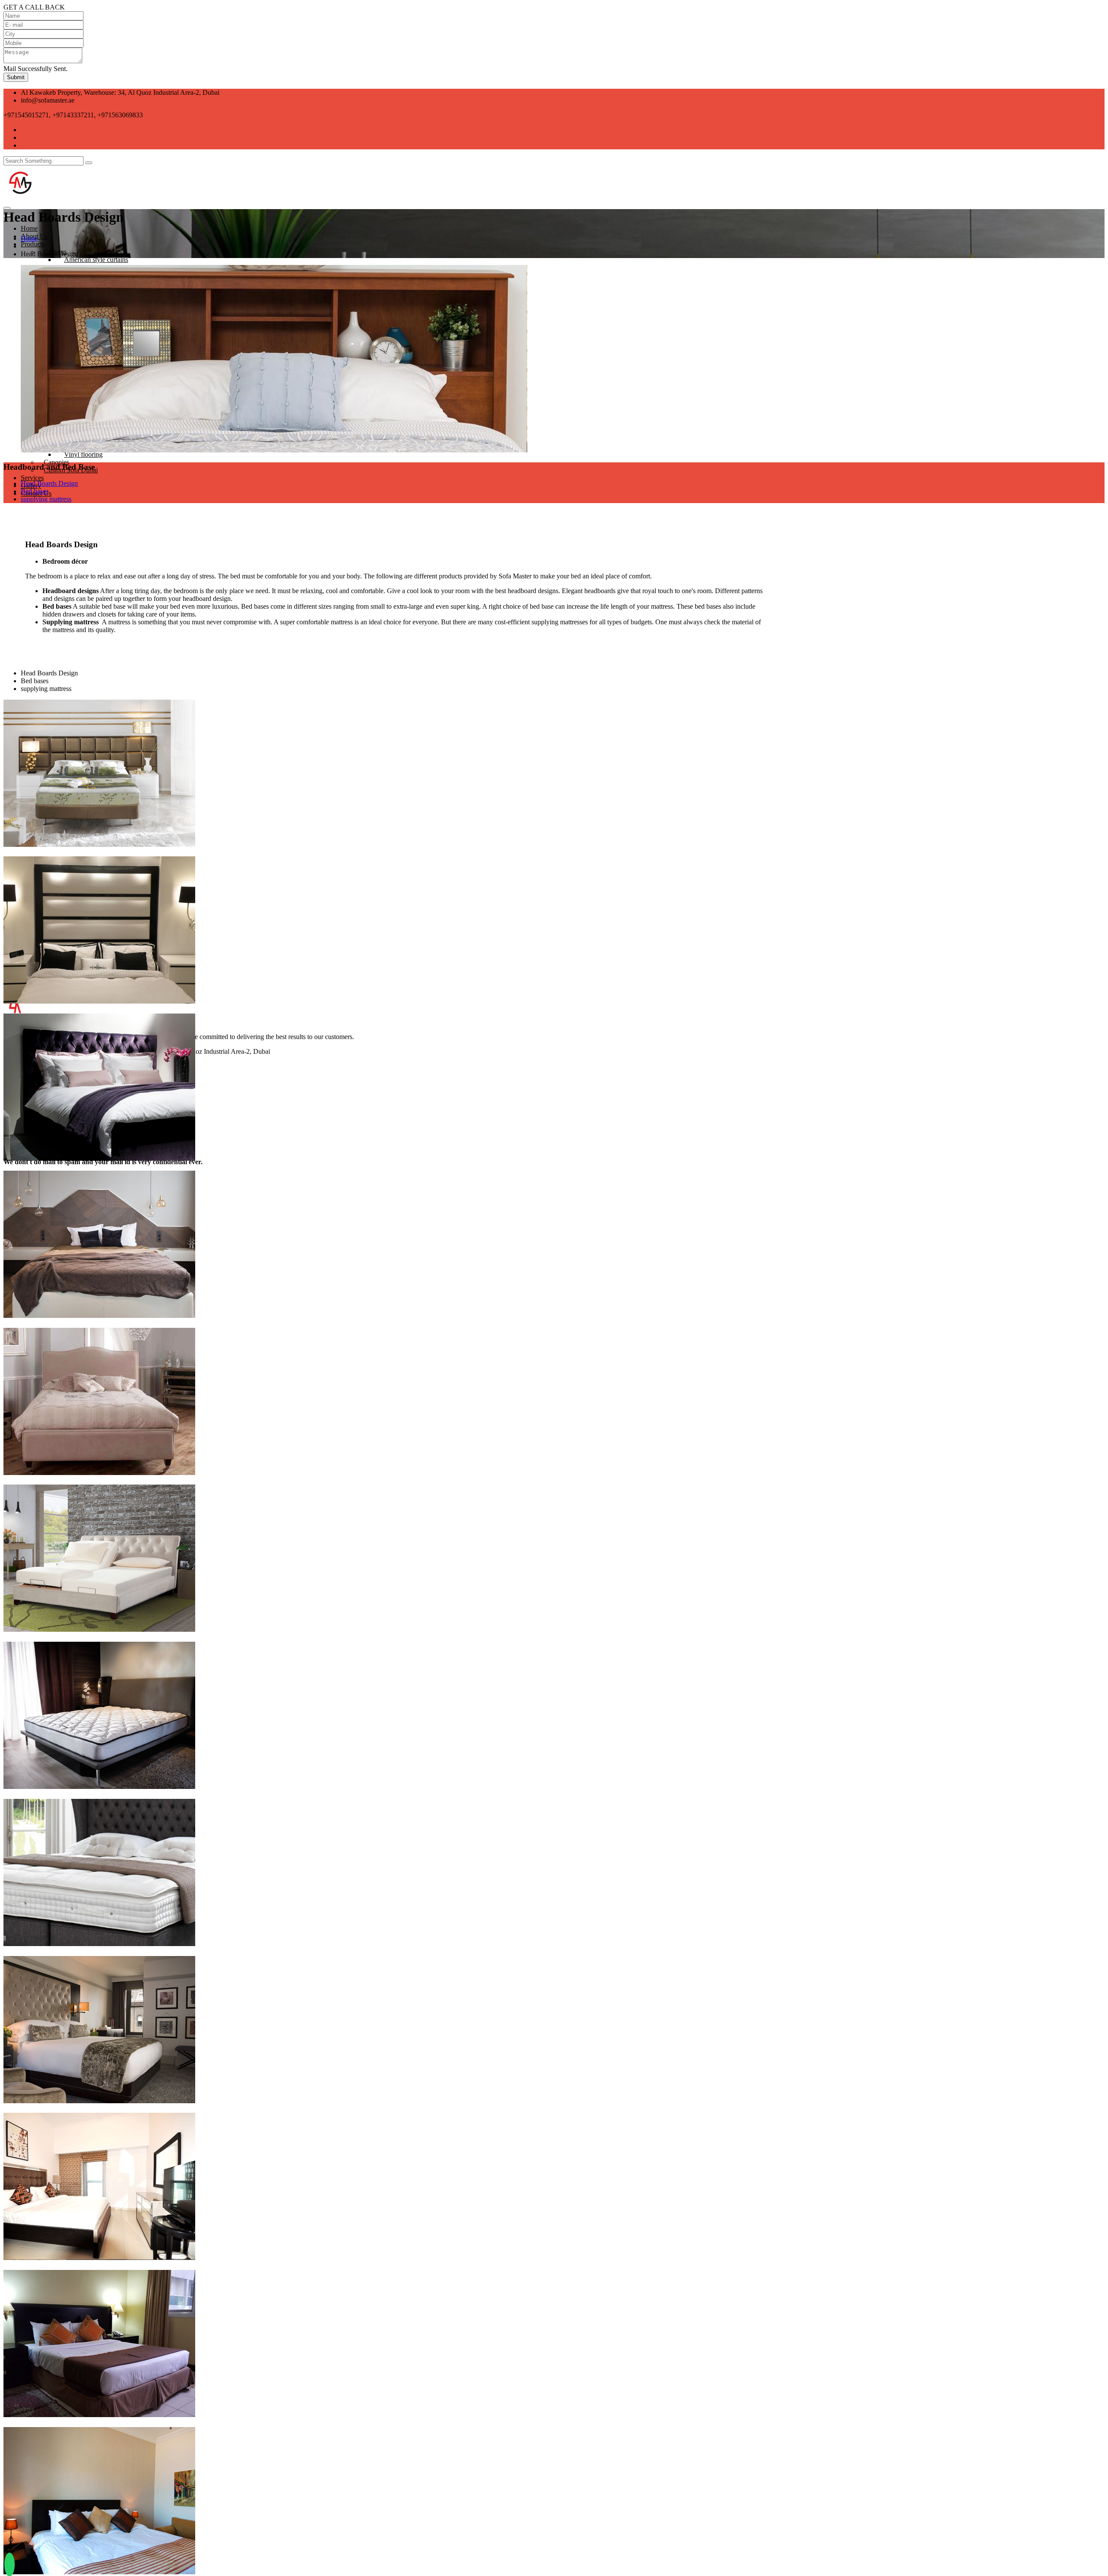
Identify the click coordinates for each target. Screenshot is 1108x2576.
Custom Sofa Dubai (71, 470)
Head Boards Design (49, 483)
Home (29, 238)
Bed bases (35, 491)
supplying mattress (46, 499)
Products (33, 244)
